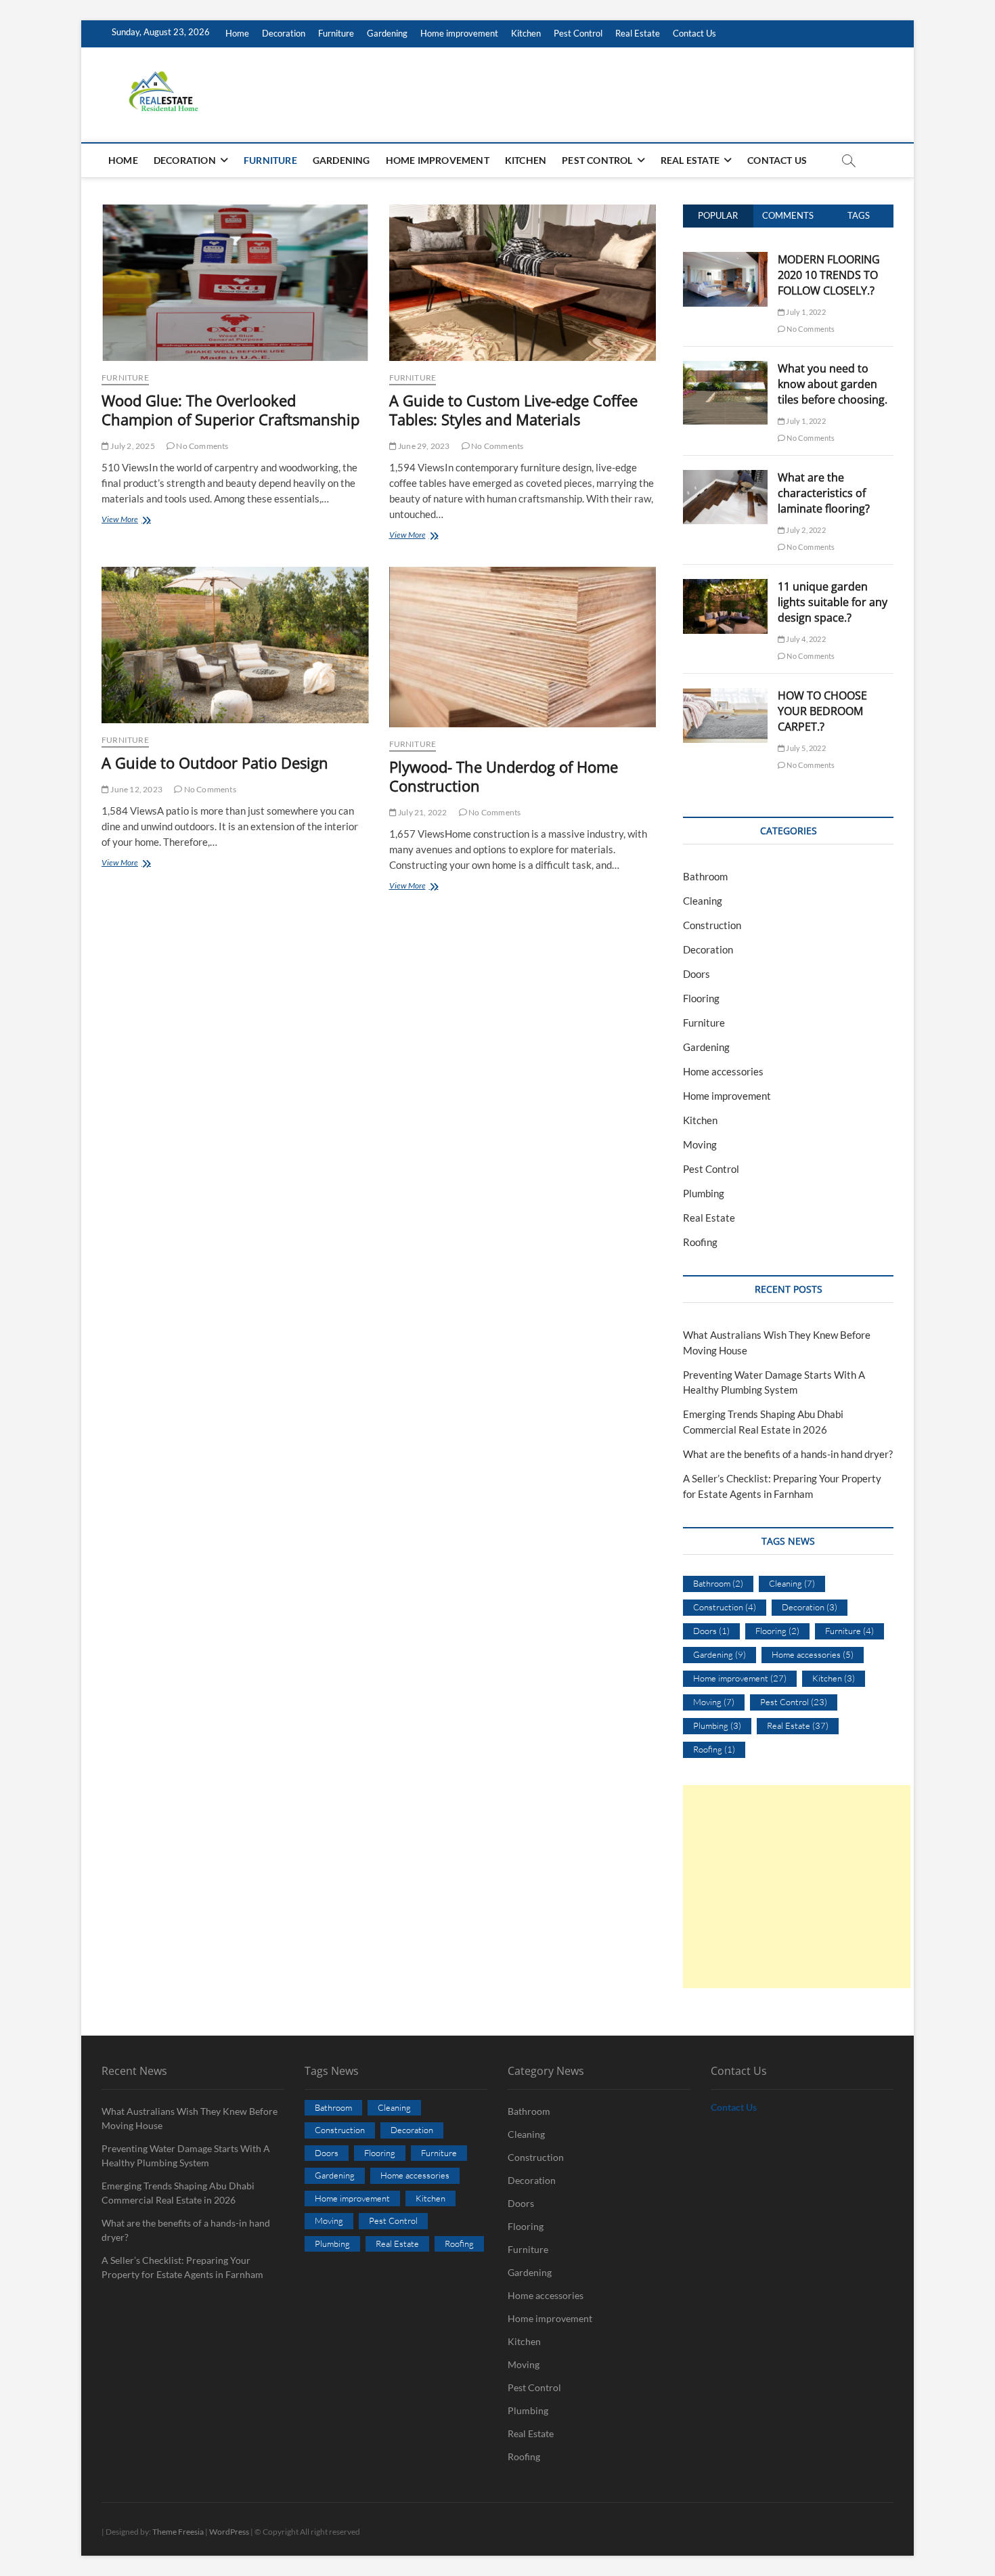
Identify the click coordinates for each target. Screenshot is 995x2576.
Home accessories (723, 1071)
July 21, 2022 (422, 812)
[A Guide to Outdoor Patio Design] (235, 645)
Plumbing (704, 1193)
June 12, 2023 (136, 789)
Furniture (336, 33)
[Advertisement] (797, 1887)
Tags (859, 215)
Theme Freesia (178, 2532)
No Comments (201, 446)
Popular (718, 215)
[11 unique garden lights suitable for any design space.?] (725, 586)
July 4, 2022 (805, 639)
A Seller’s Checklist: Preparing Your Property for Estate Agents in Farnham (182, 2267)
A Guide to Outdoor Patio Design (215, 763)
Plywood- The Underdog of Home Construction (504, 776)
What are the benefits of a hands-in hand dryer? (788, 1454)
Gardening (387, 33)
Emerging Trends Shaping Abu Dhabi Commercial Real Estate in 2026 (178, 2193)
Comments (788, 215)
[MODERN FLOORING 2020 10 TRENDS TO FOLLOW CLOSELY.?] (725, 259)
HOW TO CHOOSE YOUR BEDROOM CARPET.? (822, 711)
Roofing (700, 1242)
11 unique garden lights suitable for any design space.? (833, 602)
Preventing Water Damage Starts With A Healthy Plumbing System (186, 2155)
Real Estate (638, 33)
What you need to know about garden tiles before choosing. (833, 384)
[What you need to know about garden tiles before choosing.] (725, 368)
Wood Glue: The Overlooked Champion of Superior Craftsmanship (230, 410)
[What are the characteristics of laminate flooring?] (725, 477)
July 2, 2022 (805, 530)
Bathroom (705, 876)
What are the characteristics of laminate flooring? (824, 493)
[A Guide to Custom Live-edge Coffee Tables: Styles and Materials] (523, 283)
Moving (700, 1144)
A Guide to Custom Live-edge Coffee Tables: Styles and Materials (513, 410)
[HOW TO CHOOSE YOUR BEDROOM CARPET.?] (725, 695)
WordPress (229, 2532)
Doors (696, 974)
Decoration (284, 33)
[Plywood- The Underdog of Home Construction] (523, 647)
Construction (712, 925)
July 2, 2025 (132, 446)
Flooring (701, 998)
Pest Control (578, 33)
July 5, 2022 (805, 748)
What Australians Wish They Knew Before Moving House (190, 2118)
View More (143, 520)
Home (237, 33)
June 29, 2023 (423, 446)
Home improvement (459, 33)
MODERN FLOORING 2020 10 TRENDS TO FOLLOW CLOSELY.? (829, 275)
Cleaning (703, 901)
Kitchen (526, 33)
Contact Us (694, 33)
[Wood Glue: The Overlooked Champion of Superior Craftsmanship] (235, 283)
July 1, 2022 (805, 312)
